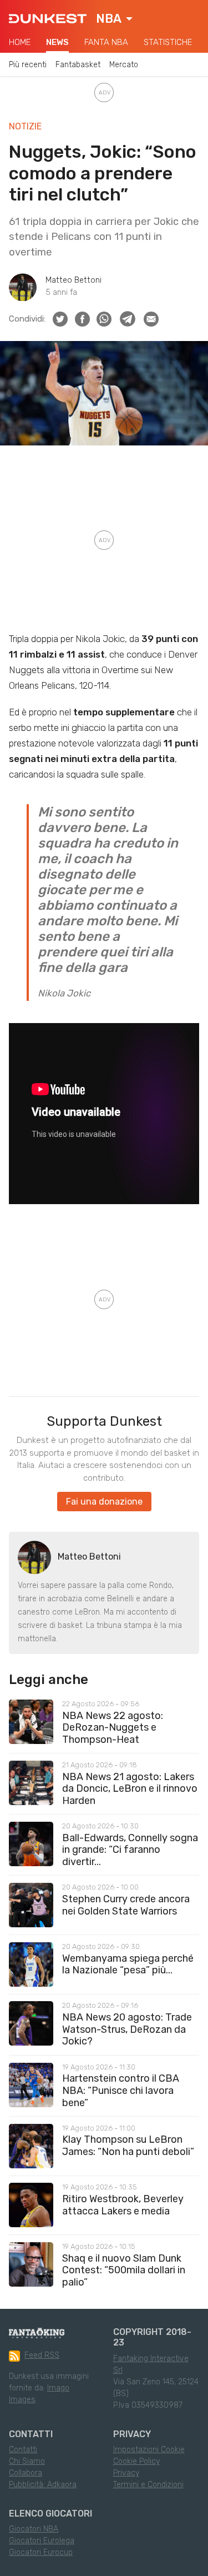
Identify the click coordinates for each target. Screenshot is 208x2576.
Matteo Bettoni (73, 280)
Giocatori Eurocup (41, 2552)
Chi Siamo (27, 2461)
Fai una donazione (104, 1502)
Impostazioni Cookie (149, 2450)
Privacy (126, 2473)
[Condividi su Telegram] (128, 319)
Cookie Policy (136, 2461)
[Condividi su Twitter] (60, 319)
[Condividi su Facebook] (82, 319)
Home (20, 42)
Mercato (124, 65)
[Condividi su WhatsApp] (104, 319)
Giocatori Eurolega (42, 2541)
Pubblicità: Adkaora (43, 2485)
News (57, 42)
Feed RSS (42, 2355)
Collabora (26, 2473)
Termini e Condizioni (148, 2485)
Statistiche (168, 42)
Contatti (23, 2450)
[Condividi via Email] (151, 319)
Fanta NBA (106, 42)
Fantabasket (78, 65)
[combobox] (114, 19)
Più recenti (28, 65)
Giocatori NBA (34, 2529)
